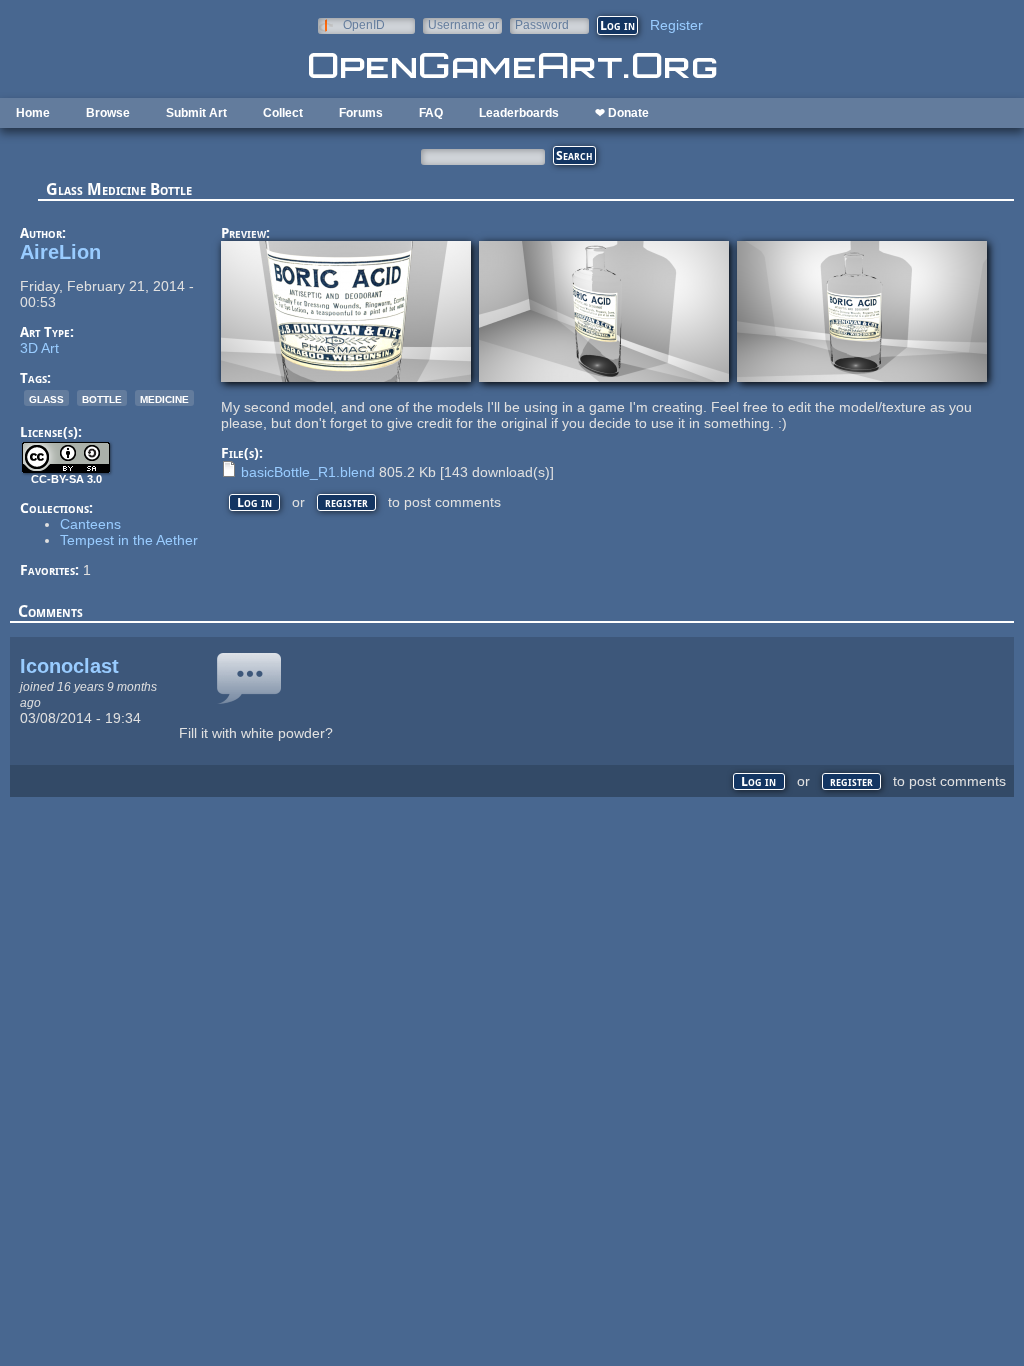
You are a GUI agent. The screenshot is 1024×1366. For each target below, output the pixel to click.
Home (33, 113)
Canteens (90, 524)
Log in (254, 502)
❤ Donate (622, 113)
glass (46, 398)
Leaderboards (519, 113)
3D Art (39, 348)
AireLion (60, 252)
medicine (164, 398)
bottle (102, 398)
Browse (108, 113)
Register (676, 25)
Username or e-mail (463, 24)
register (346, 502)
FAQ (431, 113)
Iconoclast (69, 666)
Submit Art (196, 113)
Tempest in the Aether (129, 540)
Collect (283, 113)
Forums (361, 113)
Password (542, 24)
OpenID (364, 24)
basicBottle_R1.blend (308, 472)
